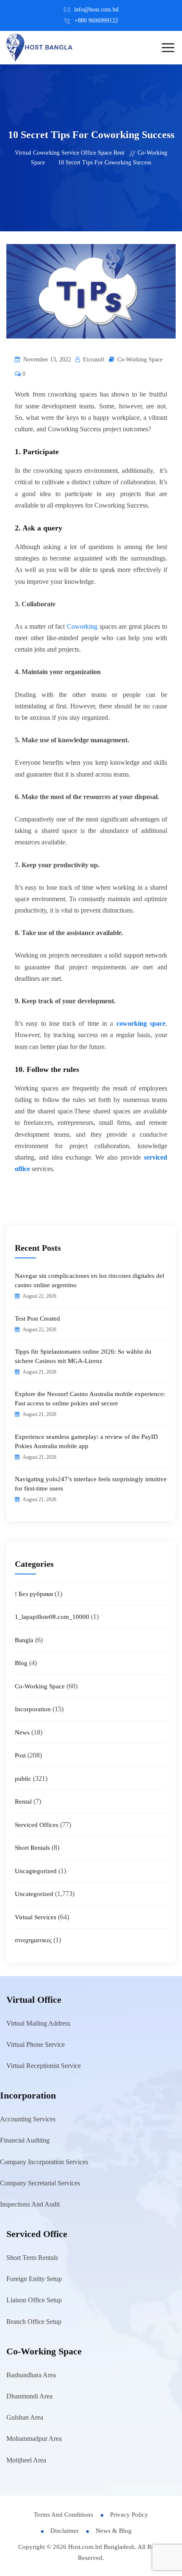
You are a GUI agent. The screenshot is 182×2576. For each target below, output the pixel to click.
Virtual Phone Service (36, 2044)
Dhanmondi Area (29, 2396)
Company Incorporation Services (44, 2162)
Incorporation (33, 1709)
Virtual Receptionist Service (44, 2066)
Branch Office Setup (34, 2322)
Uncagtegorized (36, 1871)
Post (20, 1755)
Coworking (82, 626)
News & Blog (114, 2531)
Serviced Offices (37, 1825)
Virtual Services (36, 1917)
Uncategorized (34, 1894)
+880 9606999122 (96, 21)
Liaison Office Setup (34, 2300)
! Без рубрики (34, 1594)
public (23, 1779)
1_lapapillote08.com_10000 (52, 1617)
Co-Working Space (140, 359)
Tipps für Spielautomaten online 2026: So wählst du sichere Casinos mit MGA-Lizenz (83, 1356)
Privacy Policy (129, 2515)
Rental (23, 1802)
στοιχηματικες (33, 1940)
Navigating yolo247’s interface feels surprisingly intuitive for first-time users (91, 1484)
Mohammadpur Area (34, 2439)
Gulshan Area (25, 2417)
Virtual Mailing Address (38, 2023)
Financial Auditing (25, 2140)
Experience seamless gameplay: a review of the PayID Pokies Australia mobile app (86, 1441)
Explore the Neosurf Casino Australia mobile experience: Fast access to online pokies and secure (90, 1399)
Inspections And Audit (30, 2204)
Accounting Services (28, 2119)
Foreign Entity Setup (34, 2279)
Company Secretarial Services (40, 2183)
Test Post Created (37, 1319)
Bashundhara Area (31, 2375)
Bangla (24, 1640)
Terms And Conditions (63, 2515)
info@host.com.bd (96, 10)
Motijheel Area (26, 2460)
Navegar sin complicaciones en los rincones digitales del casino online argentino (90, 1280)
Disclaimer (65, 2531)
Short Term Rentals (32, 2258)
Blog (21, 1663)
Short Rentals (32, 1848)
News (22, 1732)
